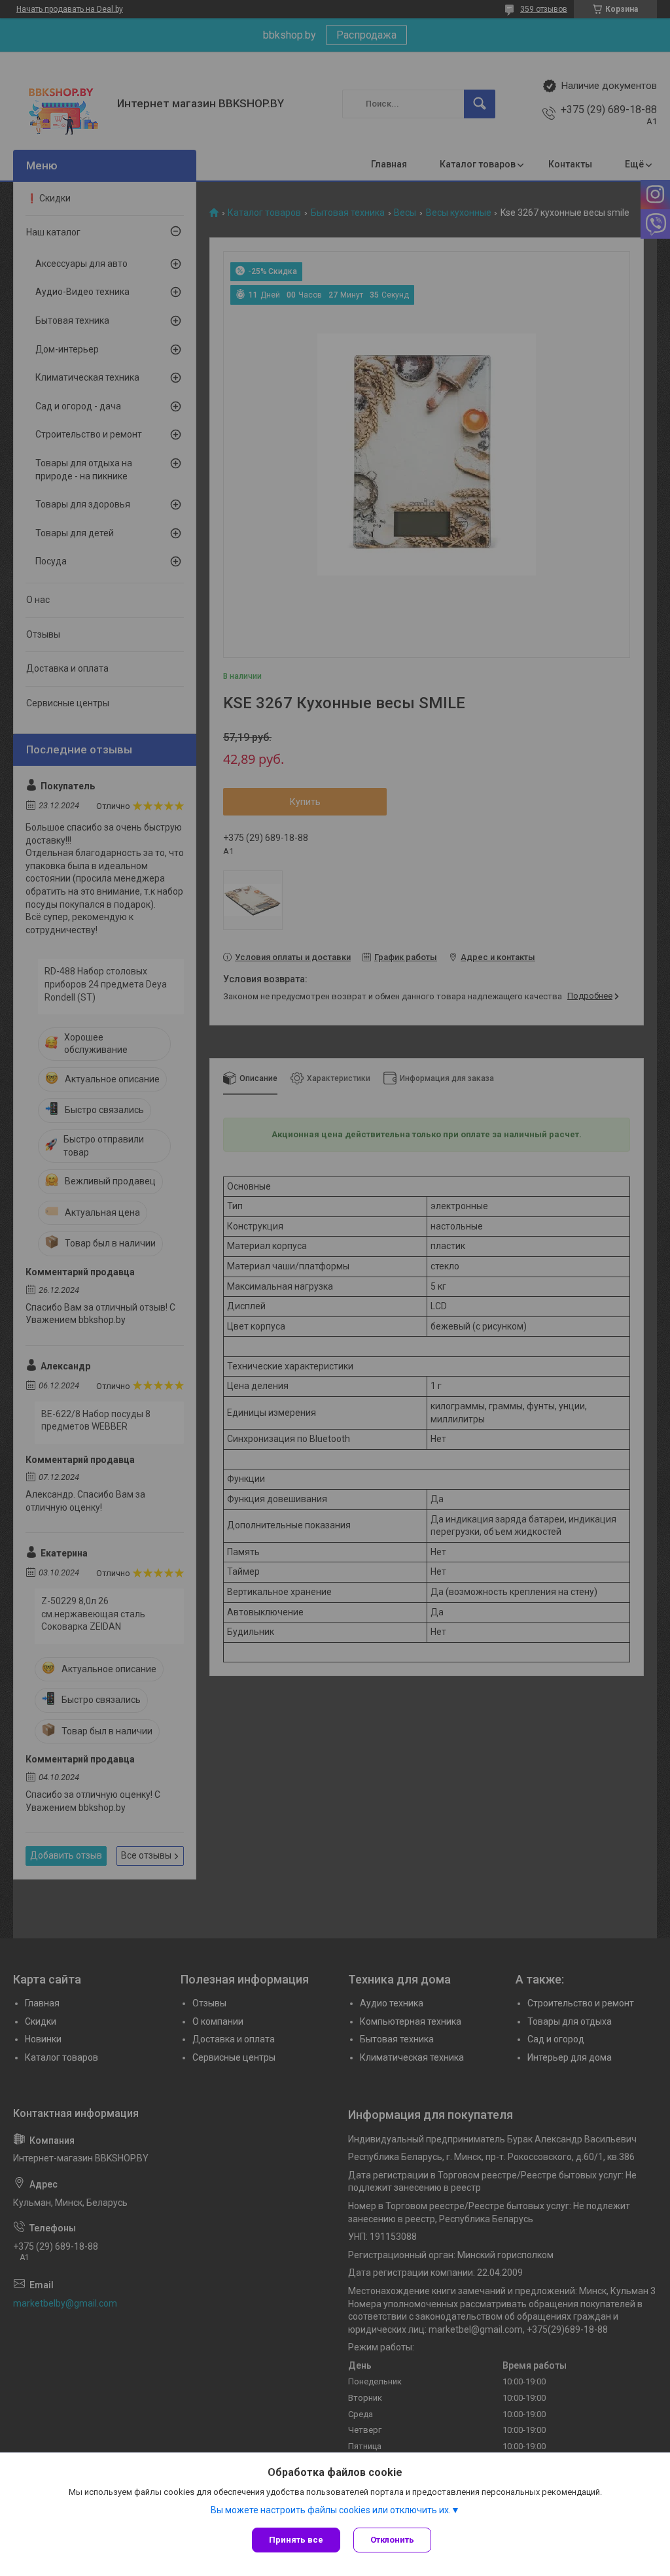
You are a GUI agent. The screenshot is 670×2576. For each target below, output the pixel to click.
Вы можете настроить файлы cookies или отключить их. (331, 2510)
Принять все (296, 2540)
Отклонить (392, 2540)
